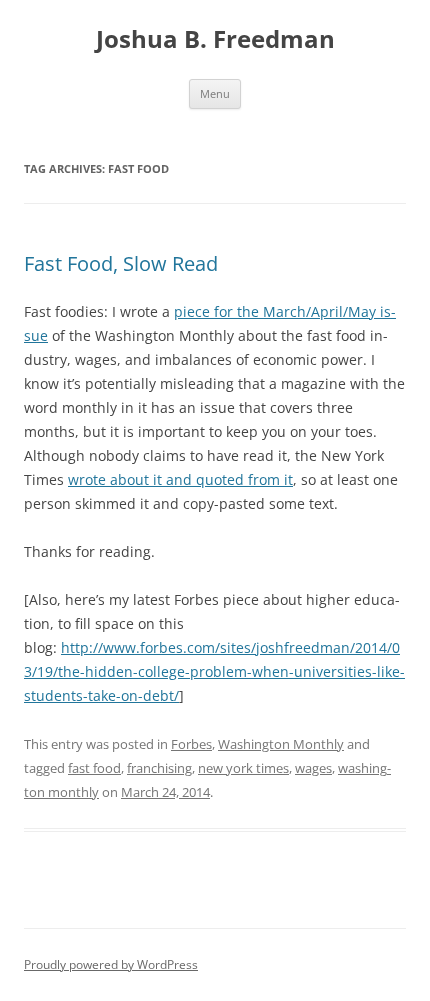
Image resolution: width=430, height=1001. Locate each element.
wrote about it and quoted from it (180, 479)
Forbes (191, 744)
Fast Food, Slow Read (121, 263)
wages (313, 768)
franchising (159, 768)
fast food (94, 768)
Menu (215, 93)
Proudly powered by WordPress (111, 964)
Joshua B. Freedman (215, 39)
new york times (243, 768)
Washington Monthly (281, 744)
